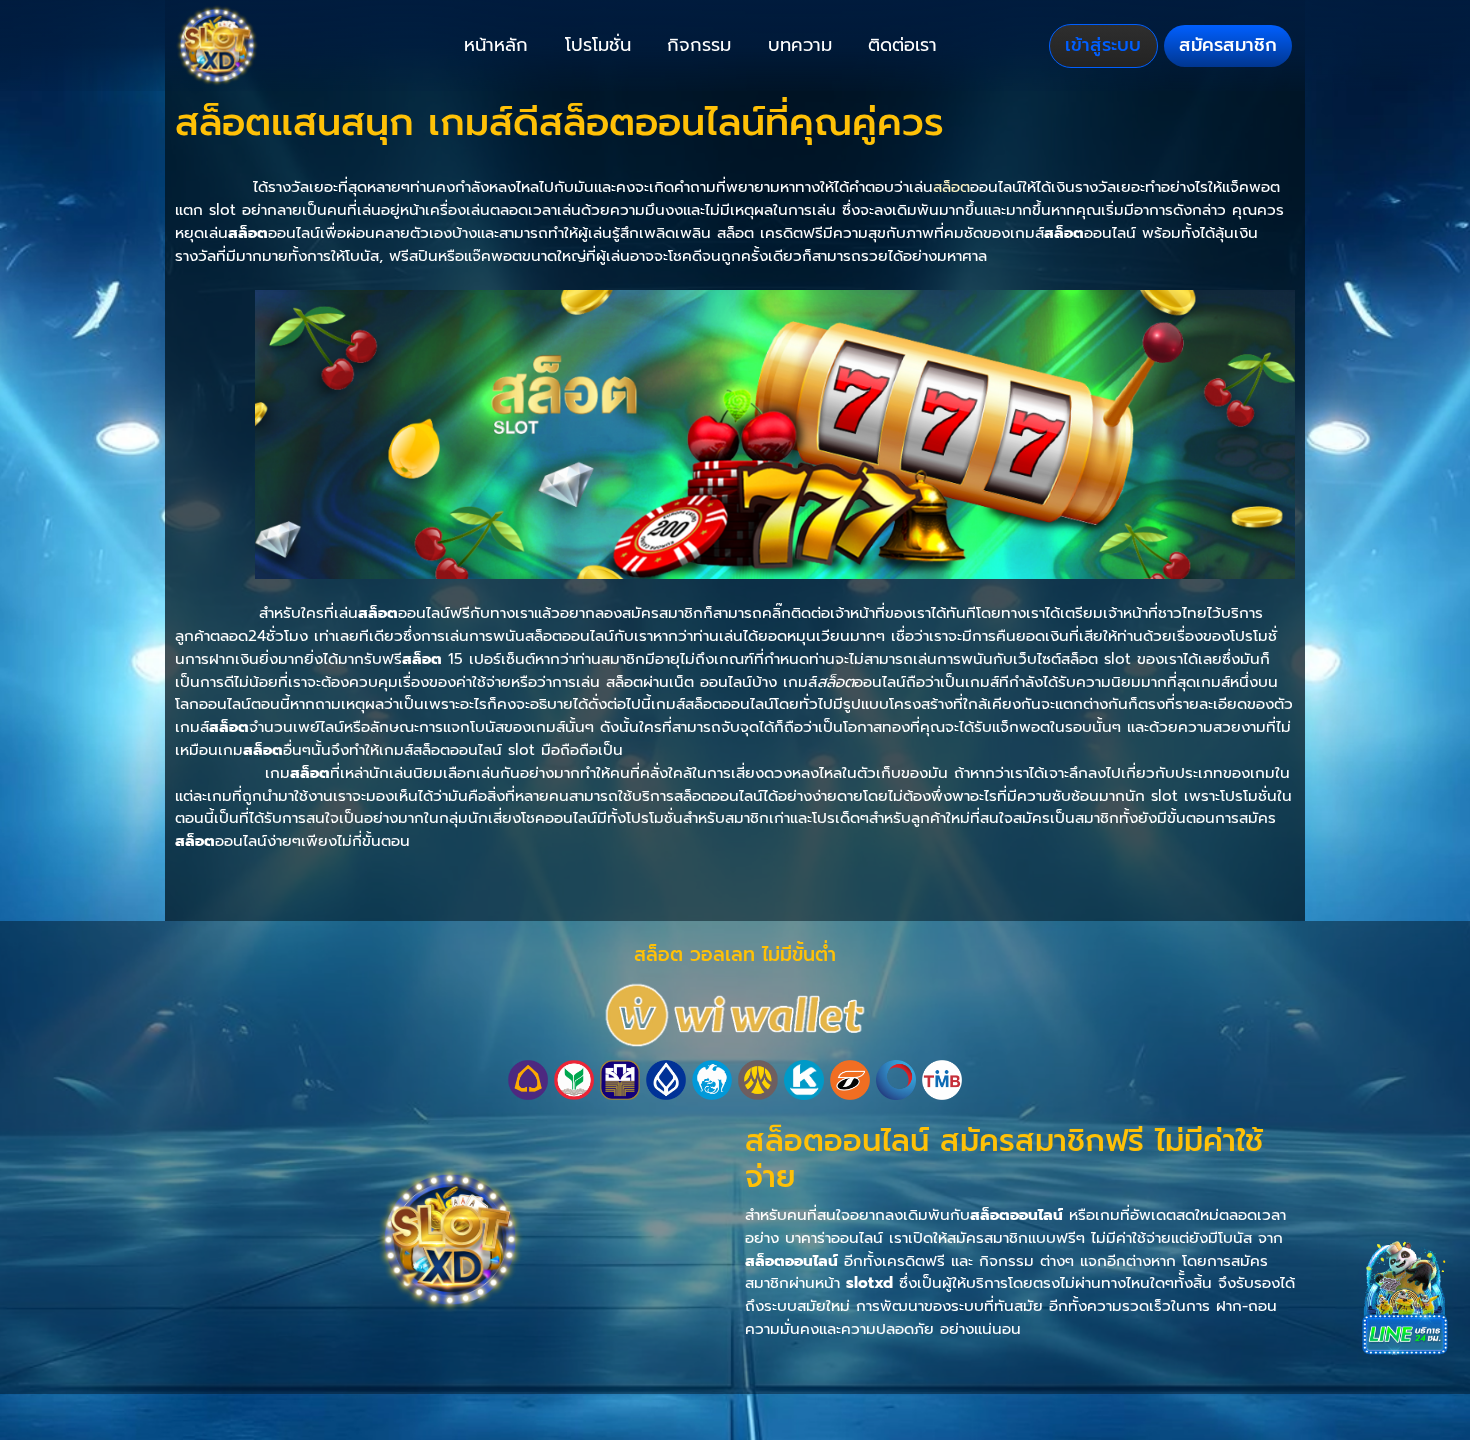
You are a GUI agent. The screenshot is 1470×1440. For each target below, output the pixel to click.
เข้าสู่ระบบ (1103, 45)
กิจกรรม (699, 45)
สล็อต (951, 186)
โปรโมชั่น (598, 45)
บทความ (800, 45)
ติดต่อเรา (902, 45)
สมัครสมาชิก (1228, 45)
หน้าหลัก (496, 45)
